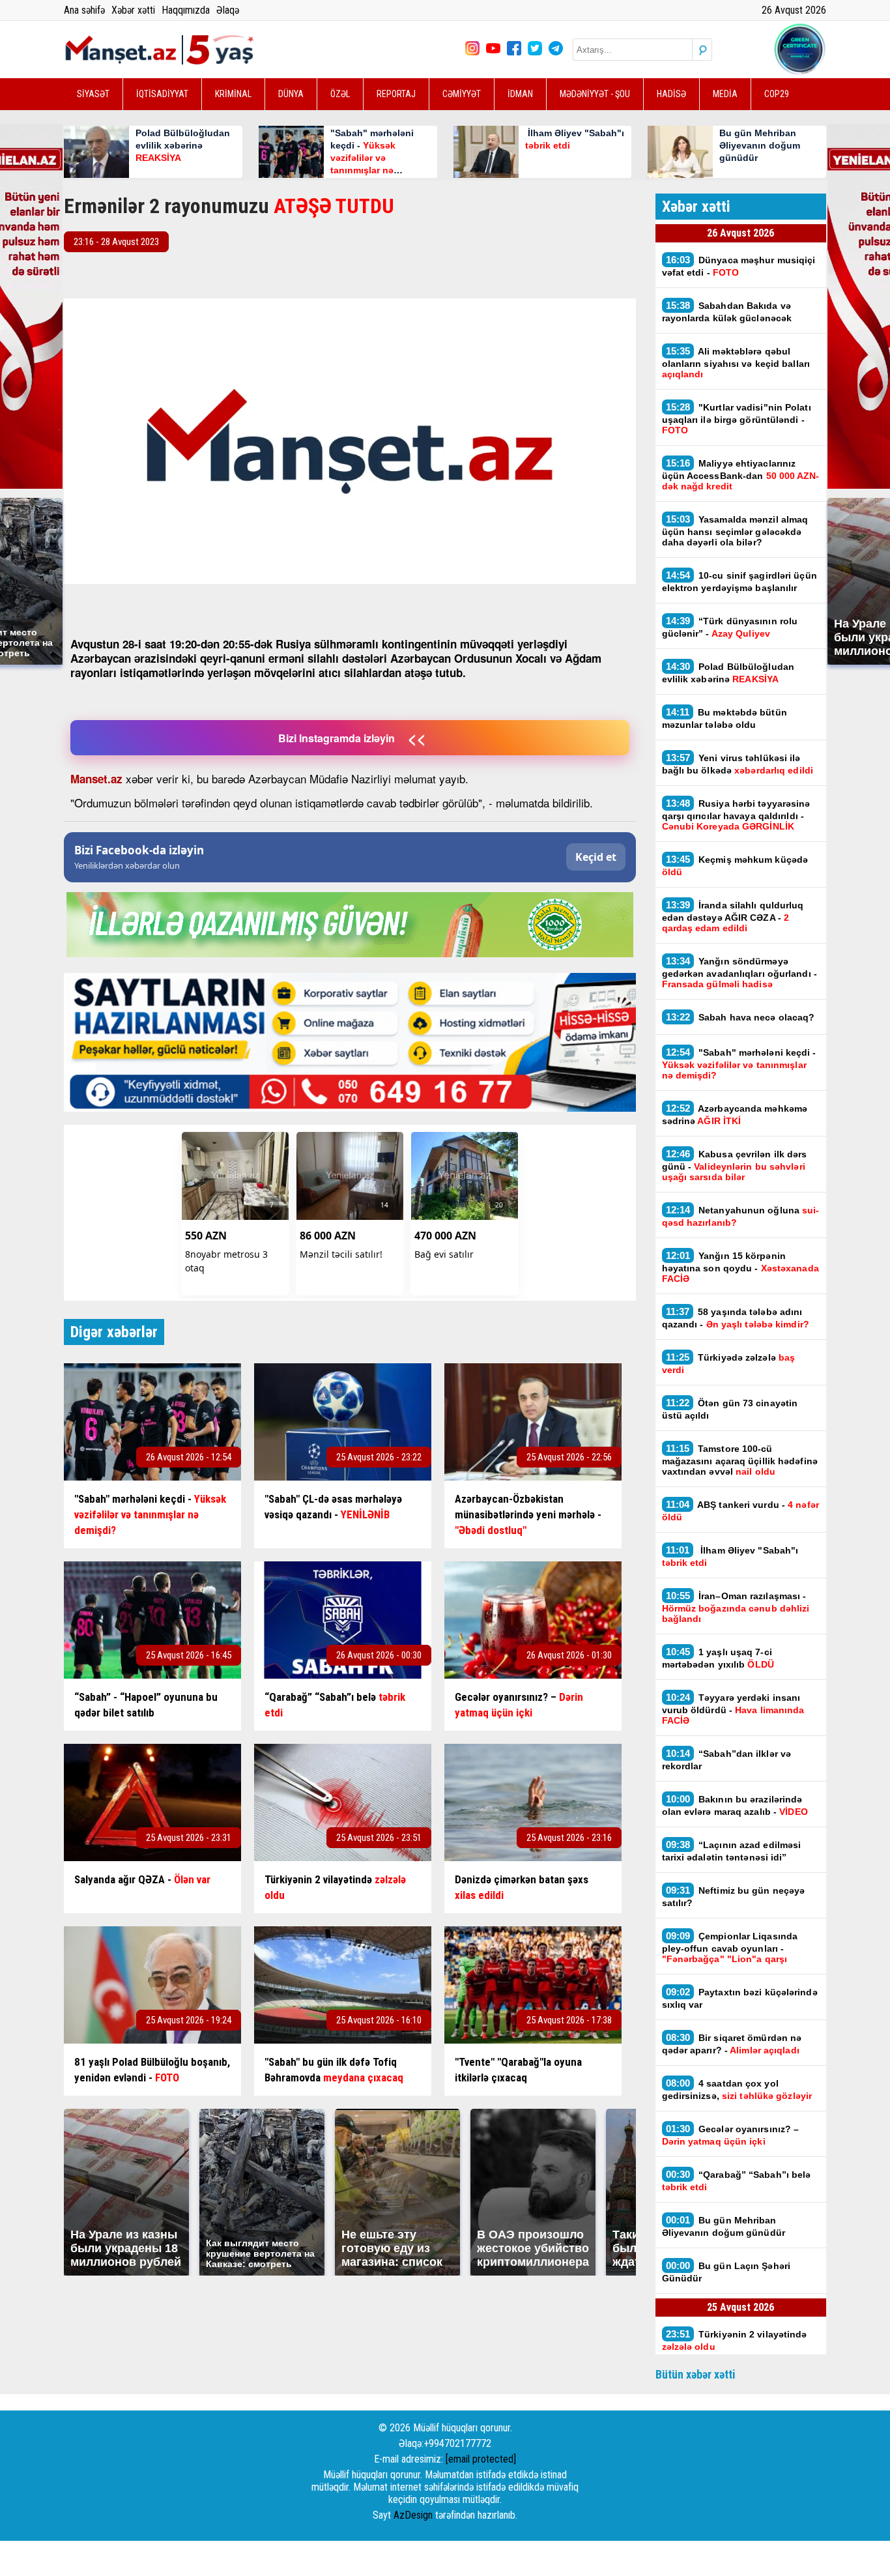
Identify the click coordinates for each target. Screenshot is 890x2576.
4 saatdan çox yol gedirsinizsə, (737, 2089)
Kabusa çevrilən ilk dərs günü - (735, 1165)
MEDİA (725, 94)
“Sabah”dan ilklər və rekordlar (727, 1759)
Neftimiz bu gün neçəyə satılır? (734, 1896)
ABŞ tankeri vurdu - (740, 1511)
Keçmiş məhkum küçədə (735, 865)
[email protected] (481, 2459)
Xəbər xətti (133, 10)
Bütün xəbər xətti (696, 2374)
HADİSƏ (671, 94)
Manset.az (96, 779)
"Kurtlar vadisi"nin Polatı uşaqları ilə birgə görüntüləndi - (737, 418)
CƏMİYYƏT (462, 94)
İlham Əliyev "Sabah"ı (730, 1556)
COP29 (777, 94)
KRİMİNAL (233, 94)
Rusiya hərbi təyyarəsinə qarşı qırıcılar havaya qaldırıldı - (736, 815)
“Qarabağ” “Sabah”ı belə (737, 2180)
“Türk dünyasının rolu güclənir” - (730, 627)
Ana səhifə (84, 10)
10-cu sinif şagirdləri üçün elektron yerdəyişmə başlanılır (739, 581)
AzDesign (413, 2515)
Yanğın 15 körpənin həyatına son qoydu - (740, 1267)
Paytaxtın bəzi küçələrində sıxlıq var (740, 1998)
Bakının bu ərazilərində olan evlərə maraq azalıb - (735, 1805)
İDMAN (520, 94)
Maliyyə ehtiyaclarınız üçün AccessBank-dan (741, 474)
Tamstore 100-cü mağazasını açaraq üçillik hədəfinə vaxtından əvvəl (740, 1460)
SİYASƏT (93, 94)
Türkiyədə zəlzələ (729, 1363)
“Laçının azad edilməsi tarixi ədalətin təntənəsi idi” (732, 1851)
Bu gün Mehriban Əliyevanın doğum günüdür (724, 2226)
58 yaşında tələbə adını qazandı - (736, 1318)
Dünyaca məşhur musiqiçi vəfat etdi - (739, 266)
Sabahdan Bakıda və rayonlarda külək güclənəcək (727, 311)
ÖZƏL (340, 94)
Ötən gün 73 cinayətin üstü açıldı (730, 1409)
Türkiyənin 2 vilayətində (735, 2340)
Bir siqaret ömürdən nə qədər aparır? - (732, 2044)
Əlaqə (228, 10)
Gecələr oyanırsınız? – (731, 2135)
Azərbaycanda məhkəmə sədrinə (735, 1114)
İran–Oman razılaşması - (736, 1607)
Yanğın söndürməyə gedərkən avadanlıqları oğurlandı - (739, 972)
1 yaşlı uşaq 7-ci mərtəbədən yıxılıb (718, 1658)
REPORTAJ (396, 94)
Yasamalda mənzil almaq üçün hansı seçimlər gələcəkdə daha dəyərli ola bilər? (735, 530)
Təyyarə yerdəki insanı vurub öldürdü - (733, 1709)
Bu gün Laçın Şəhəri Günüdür (726, 2272)
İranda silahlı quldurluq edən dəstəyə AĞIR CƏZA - (733, 916)
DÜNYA (291, 94)
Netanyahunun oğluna (741, 1216)
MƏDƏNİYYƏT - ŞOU (595, 94)
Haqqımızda (186, 10)
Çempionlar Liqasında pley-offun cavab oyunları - (730, 1947)
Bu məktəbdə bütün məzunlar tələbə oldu (725, 718)
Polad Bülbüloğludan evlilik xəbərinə (728, 673)
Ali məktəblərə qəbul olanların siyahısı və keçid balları (736, 362)
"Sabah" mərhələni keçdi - (739, 1064)
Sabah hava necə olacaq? (742, 1017)
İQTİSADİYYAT (162, 94)
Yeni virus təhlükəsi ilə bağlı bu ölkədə (738, 764)
